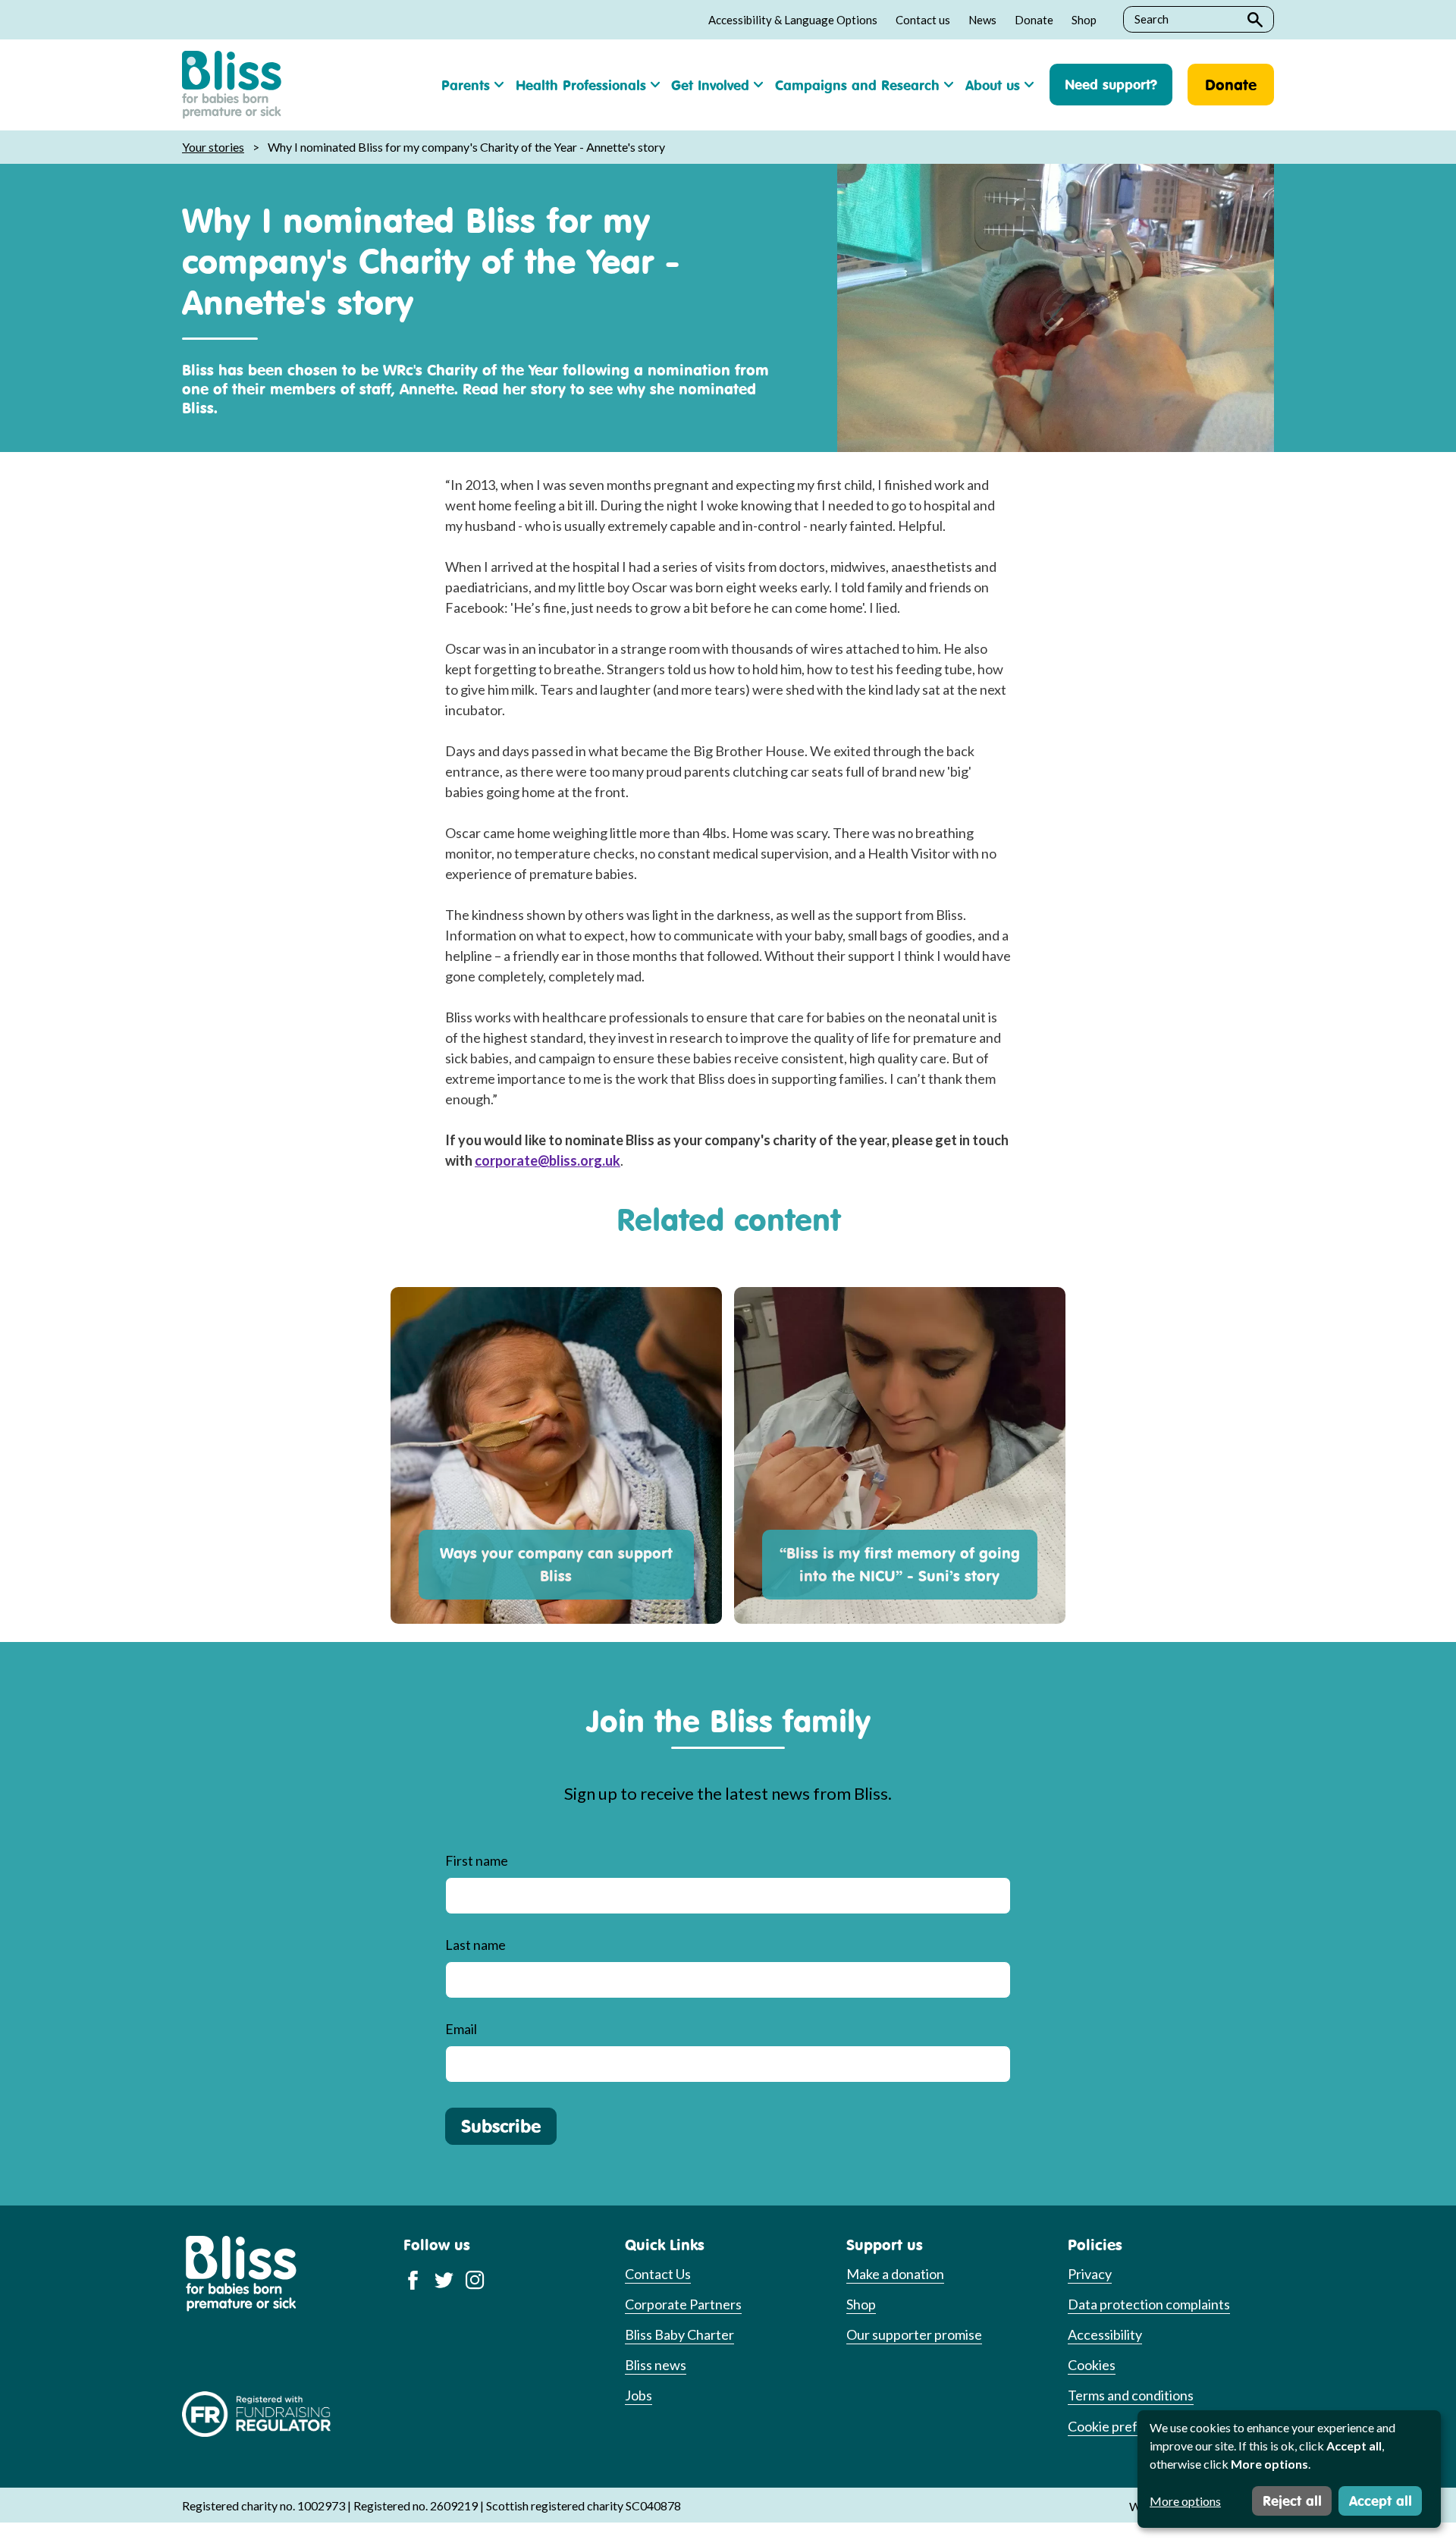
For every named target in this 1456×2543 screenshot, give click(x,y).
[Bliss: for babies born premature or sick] (232, 85)
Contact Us (658, 2274)
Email (461, 2029)
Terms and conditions (1131, 2395)
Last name (475, 1945)
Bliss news (656, 2365)
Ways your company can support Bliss (556, 1564)
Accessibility (1105, 2334)
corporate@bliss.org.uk (548, 1160)
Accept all (1381, 2501)
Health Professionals (581, 85)
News (982, 20)
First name (477, 1860)
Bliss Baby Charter (679, 2334)
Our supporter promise (914, 2334)
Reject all (1292, 2501)
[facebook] (413, 2279)
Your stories (213, 147)
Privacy (1090, 2274)
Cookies (1092, 2365)
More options (1185, 2501)
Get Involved (710, 85)
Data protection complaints (1149, 2304)
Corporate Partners (683, 2304)
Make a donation (895, 2274)
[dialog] (1289, 2469)
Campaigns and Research (857, 85)
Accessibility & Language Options (793, 20)
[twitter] (444, 2279)
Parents (466, 85)
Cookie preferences (1127, 2426)
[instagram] (475, 2279)
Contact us (923, 20)
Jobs (639, 2395)
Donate (1034, 20)
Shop (1084, 20)
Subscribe (501, 2126)
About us (993, 85)
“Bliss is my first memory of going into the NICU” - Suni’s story (900, 1564)
